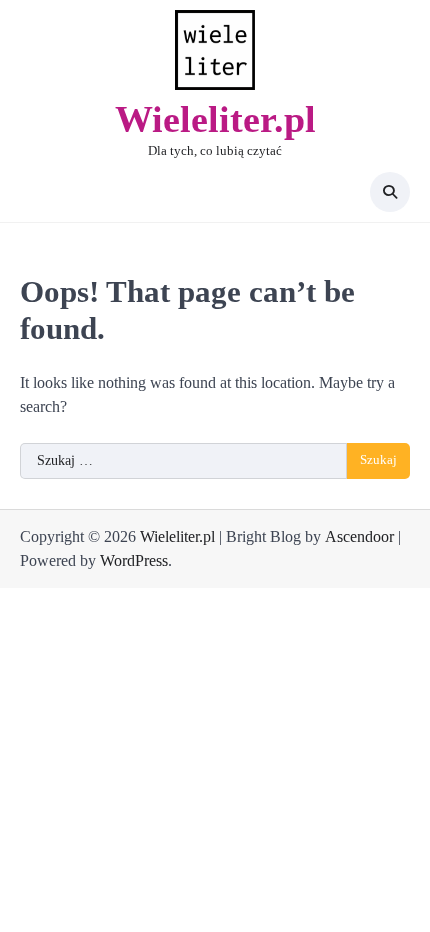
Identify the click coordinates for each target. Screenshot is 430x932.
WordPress (134, 560)
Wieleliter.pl (215, 119)
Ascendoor (359, 536)
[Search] (390, 192)
